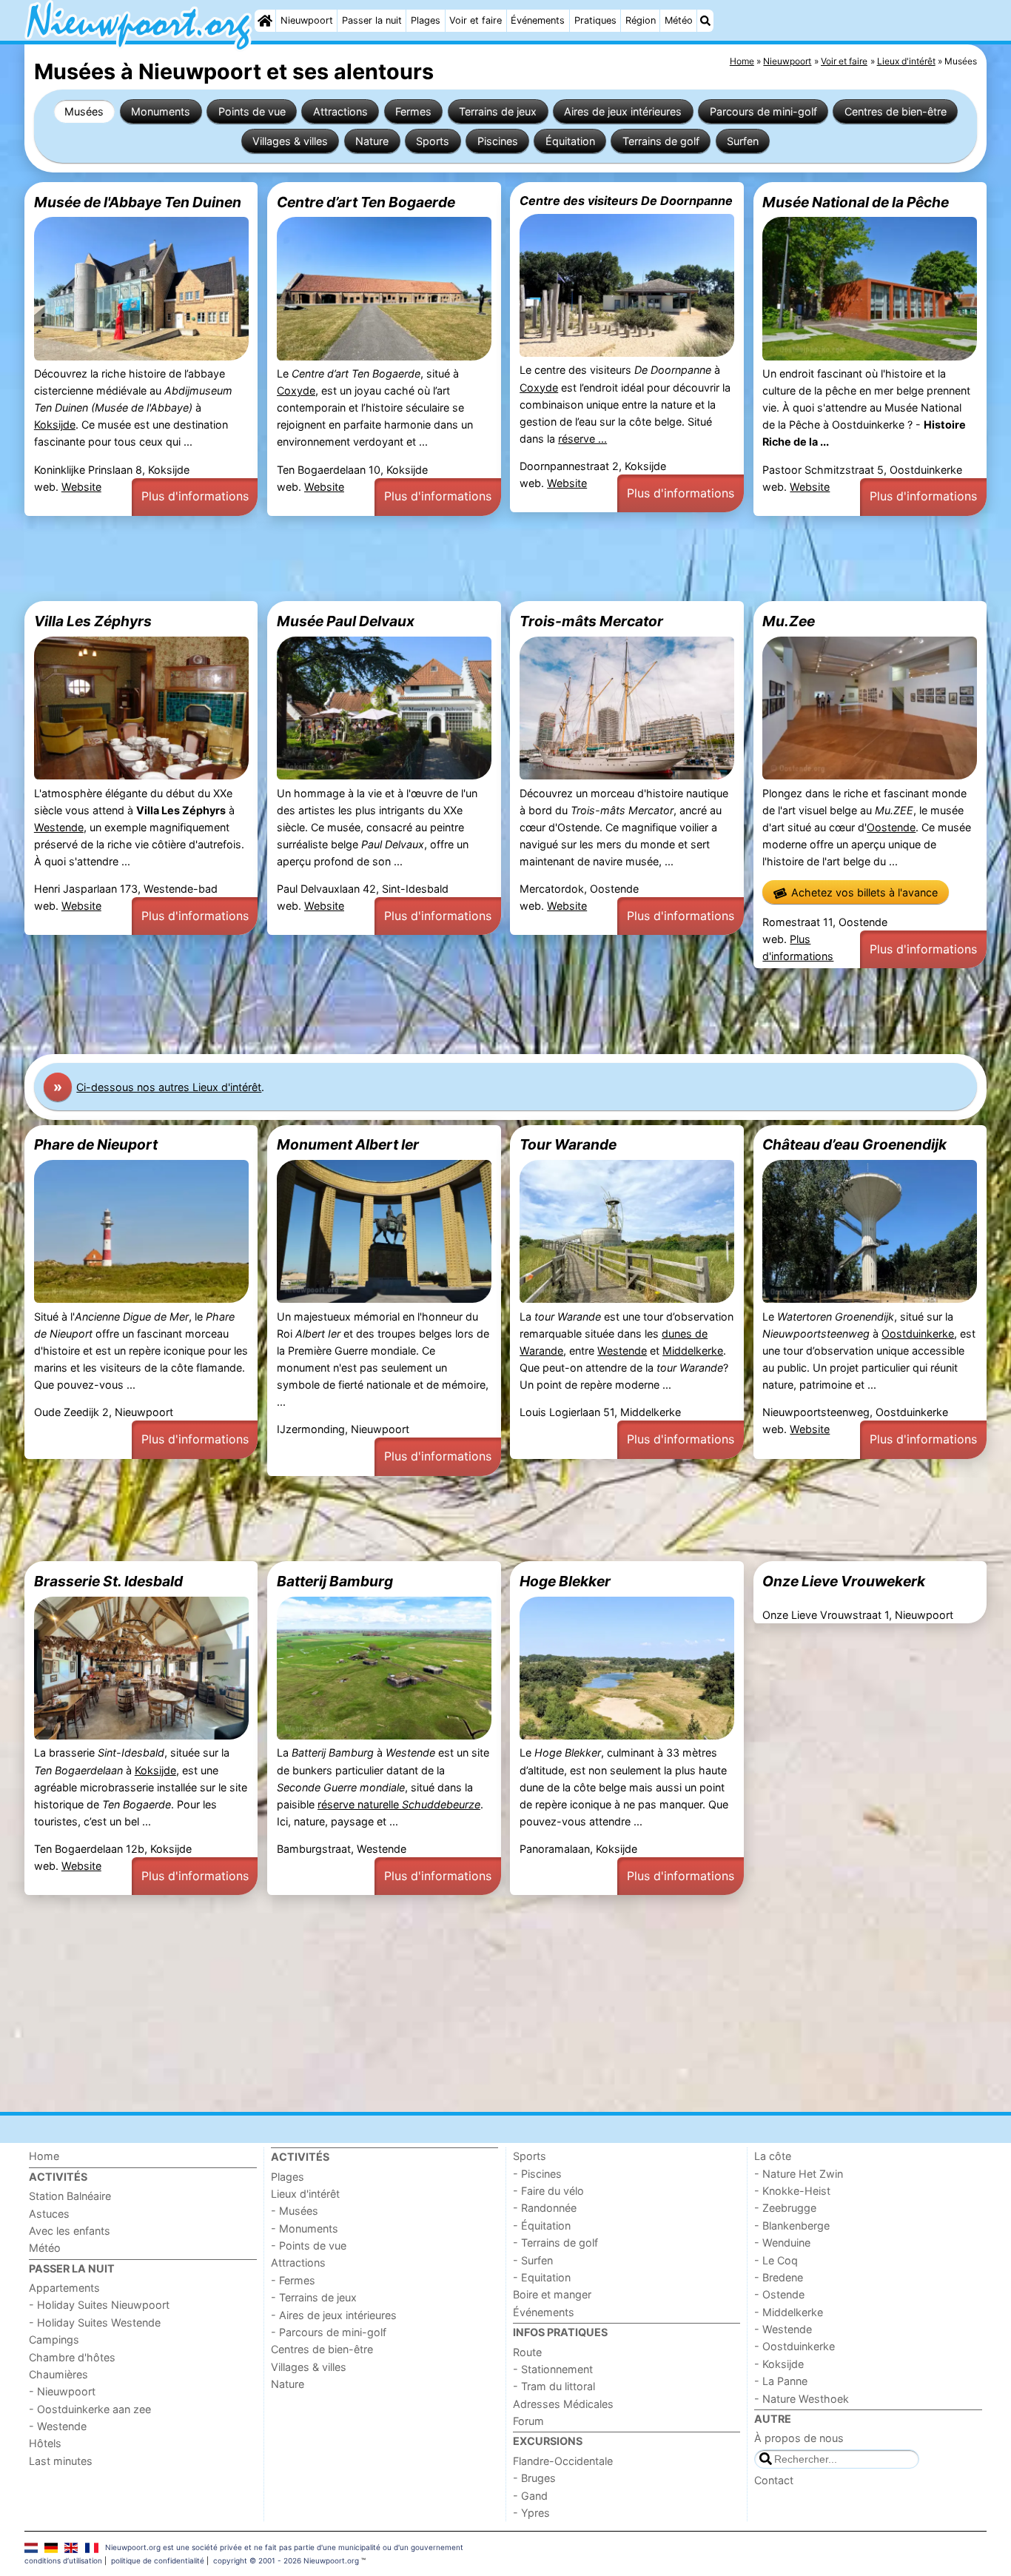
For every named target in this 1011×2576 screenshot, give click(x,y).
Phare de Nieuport (96, 1144)
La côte (773, 2156)
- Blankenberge (792, 2226)
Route (527, 2352)
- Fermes (293, 2280)
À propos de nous (799, 2438)
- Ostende (779, 2294)
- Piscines (537, 2174)
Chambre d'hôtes (72, 2357)
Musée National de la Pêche (856, 202)
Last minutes (61, 2461)
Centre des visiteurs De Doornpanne (626, 201)
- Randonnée (545, 2208)
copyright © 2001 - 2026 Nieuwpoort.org (286, 2560)
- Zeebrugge (785, 2208)
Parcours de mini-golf (763, 111)
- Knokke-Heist (792, 2191)
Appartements (64, 2288)
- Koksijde (779, 2364)
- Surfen (533, 2260)
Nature (372, 141)
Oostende (891, 827)
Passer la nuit (372, 20)
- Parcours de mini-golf (329, 2332)
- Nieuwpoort (62, 2391)
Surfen (743, 141)
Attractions (340, 111)
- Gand (530, 2496)
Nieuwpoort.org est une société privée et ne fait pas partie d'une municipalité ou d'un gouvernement (284, 2547)
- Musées (295, 2211)
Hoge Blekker (565, 1581)
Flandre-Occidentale (563, 2461)
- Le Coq (776, 2260)
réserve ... (582, 439)
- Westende (58, 2426)
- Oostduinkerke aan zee (90, 2409)
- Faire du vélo (548, 2191)
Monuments (161, 111)
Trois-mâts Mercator (591, 621)
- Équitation (542, 2226)
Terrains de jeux (498, 111)
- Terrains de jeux (314, 2297)
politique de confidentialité (158, 2560)
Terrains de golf (661, 141)
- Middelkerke (789, 2312)
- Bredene (779, 2277)
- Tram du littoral (554, 2386)
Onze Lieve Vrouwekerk (844, 1581)
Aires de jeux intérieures (623, 111)
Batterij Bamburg (335, 1581)
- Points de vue (309, 2245)
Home (44, 2156)
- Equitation (542, 2277)
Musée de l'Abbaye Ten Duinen (138, 202)
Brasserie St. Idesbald (108, 1581)
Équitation (570, 141)
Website (81, 487)
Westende (59, 827)
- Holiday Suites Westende (95, 2322)
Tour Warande (568, 1144)
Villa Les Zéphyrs (93, 621)
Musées (84, 111)
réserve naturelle (399, 1804)
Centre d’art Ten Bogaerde (366, 202)
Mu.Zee (789, 621)
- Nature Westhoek (802, 2399)
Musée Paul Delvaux (346, 621)
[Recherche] (705, 21)
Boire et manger (552, 2294)
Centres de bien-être (896, 111)
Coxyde (296, 390)
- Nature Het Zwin (799, 2174)
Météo (679, 20)
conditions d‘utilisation (63, 2560)
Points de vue (252, 111)
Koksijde (55, 425)
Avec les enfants (70, 2231)
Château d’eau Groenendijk (854, 1144)
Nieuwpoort (307, 20)
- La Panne (781, 2381)
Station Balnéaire (70, 2196)
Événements (538, 20)
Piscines (498, 141)
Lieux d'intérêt (305, 2194)
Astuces (49, 2214)
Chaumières (58, 2374)
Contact (774, 2480)
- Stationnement (553, 2369)
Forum (528, 2421)
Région (641, 20)
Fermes (413, 111)
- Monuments (305, 2228)
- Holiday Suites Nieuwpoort (99, 2305)
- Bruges (534, 2478)
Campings (54, 2339)
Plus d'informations (195, 496)
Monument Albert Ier (348, 1144)
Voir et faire (476, 20)
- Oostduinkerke (795, 2346)
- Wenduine (782, 2243)
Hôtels (45, 2443)
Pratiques (595, 20)
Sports (433, 141)
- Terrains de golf (555, 2243)
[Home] (265, 21)
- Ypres (531, 2513)
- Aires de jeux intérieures (334, 2315)
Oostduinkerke (918, 1334)
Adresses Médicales (563, 2404)
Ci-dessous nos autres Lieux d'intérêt (169, 1087)
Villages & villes (290, 141)
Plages (426, 20)
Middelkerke (693, 1351)
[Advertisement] (468, 559)
